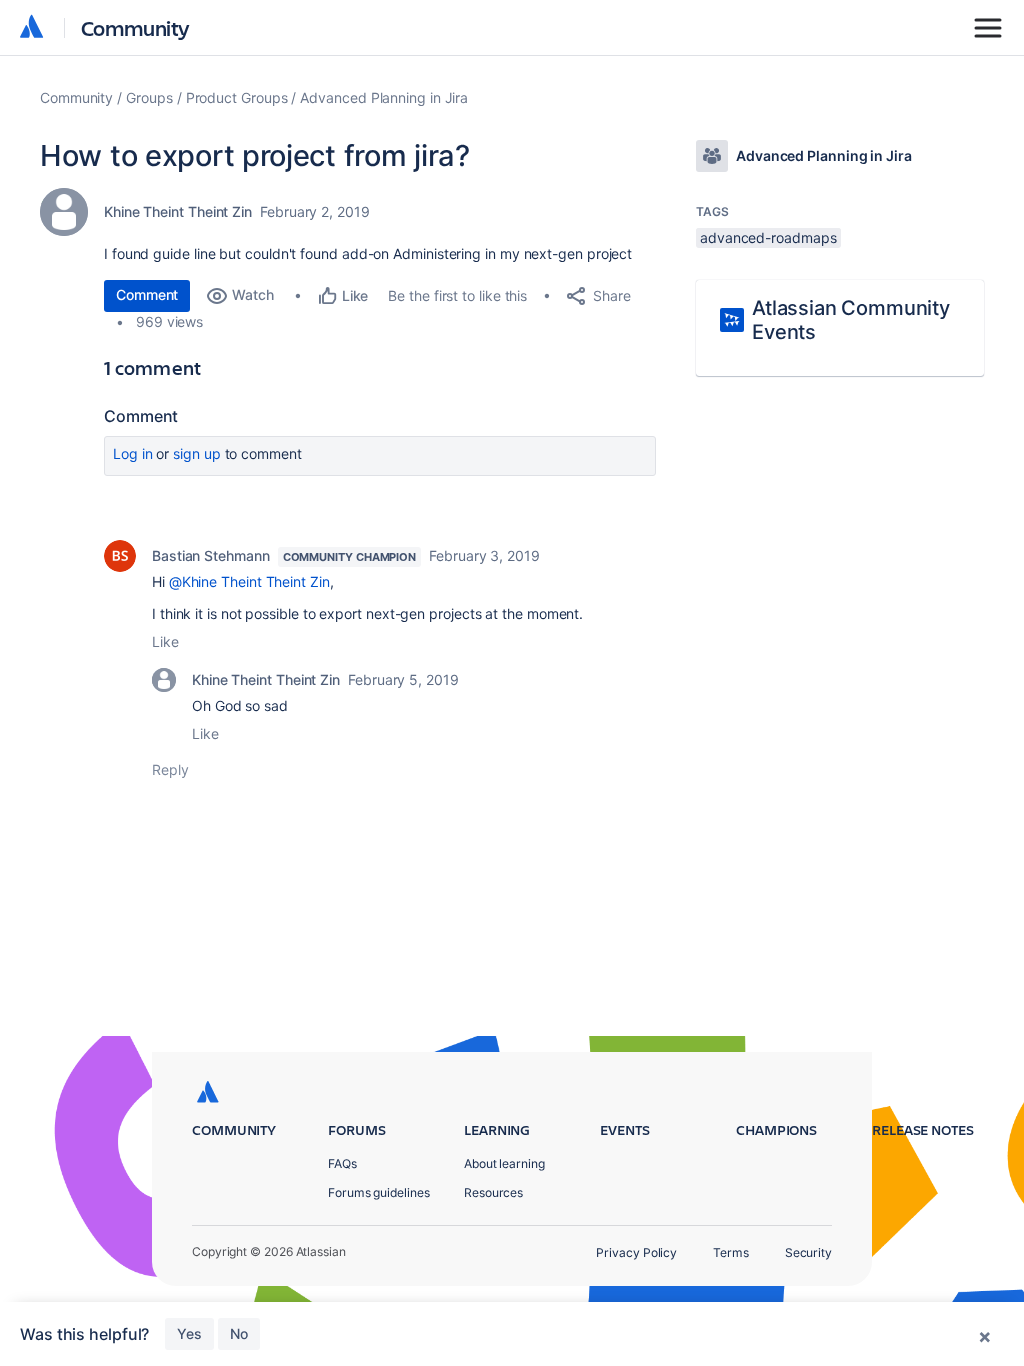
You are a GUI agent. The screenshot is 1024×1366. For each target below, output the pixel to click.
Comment (147, 294)
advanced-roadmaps (768, 237)
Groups (149, 97)
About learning (504, 1163)
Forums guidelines (379, 1192)
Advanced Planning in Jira (384, 97)
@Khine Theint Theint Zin (249, 581)
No (239, 1333)
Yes (189, 1333)
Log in (133, 453)
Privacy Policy (636, 1252)
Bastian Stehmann (211, 555)
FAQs (342, 1163)
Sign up (196, 453)
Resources (493, 1192)
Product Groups (237, 97)
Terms (731, 1252)
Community (135, 27)
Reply (170, 769)
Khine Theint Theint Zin (178, 211)
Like (165, 641)
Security (808, 1252)
